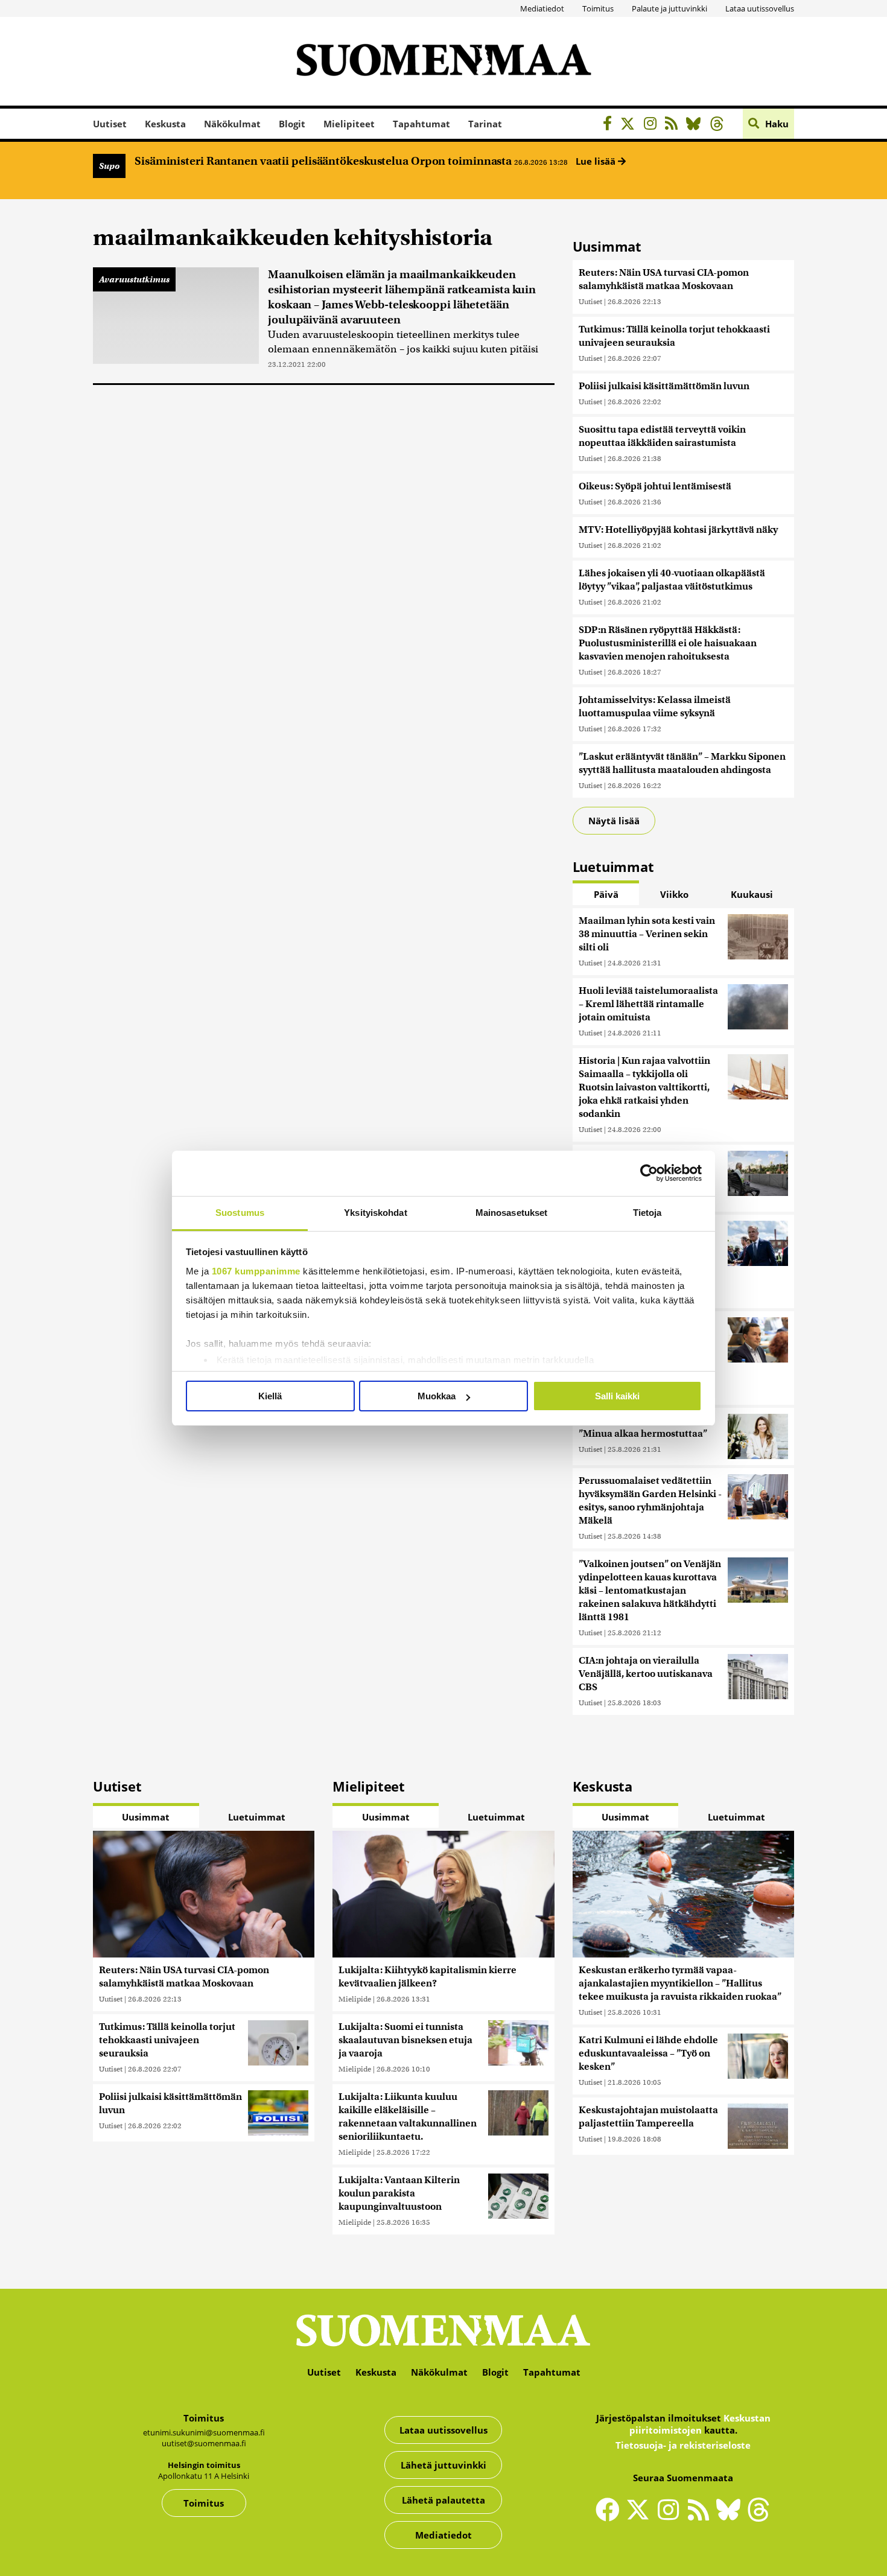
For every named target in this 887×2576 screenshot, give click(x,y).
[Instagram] (653, 125)
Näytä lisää (614, 821)
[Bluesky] (731, 2517)
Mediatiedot (542, 8)
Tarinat (485, 124)
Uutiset (110, 124)
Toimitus (598, 8)
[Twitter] (641, 2517)
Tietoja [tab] (647, 1213)
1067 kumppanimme (256, 1271)
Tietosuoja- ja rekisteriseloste (683, 2445)
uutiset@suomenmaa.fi (204, 2443)
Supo (109, 166)
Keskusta (165, 124)
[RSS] (674, 125)
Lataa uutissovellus (760, 8)
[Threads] (720, 125)
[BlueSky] (697, 125)
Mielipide (355, 1999)
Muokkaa (437, 1396)
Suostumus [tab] (240, 1213)
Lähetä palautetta (443, 2500)
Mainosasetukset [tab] (512, 1213)
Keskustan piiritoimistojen (700, 2424)
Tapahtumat (421, 124)
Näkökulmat (232, 124)
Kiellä (270, 1396)
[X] (631, 125)
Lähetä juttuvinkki (443, 2465)
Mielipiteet (349, 124)
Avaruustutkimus (134, 279)
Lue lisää (597, 161)
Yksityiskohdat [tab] (375, 1213)
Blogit (292, 124)
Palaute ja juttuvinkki (669, 8)
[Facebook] (610, 125)
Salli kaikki (617, 1396)
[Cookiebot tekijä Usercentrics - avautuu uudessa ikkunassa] (649, 1173)
